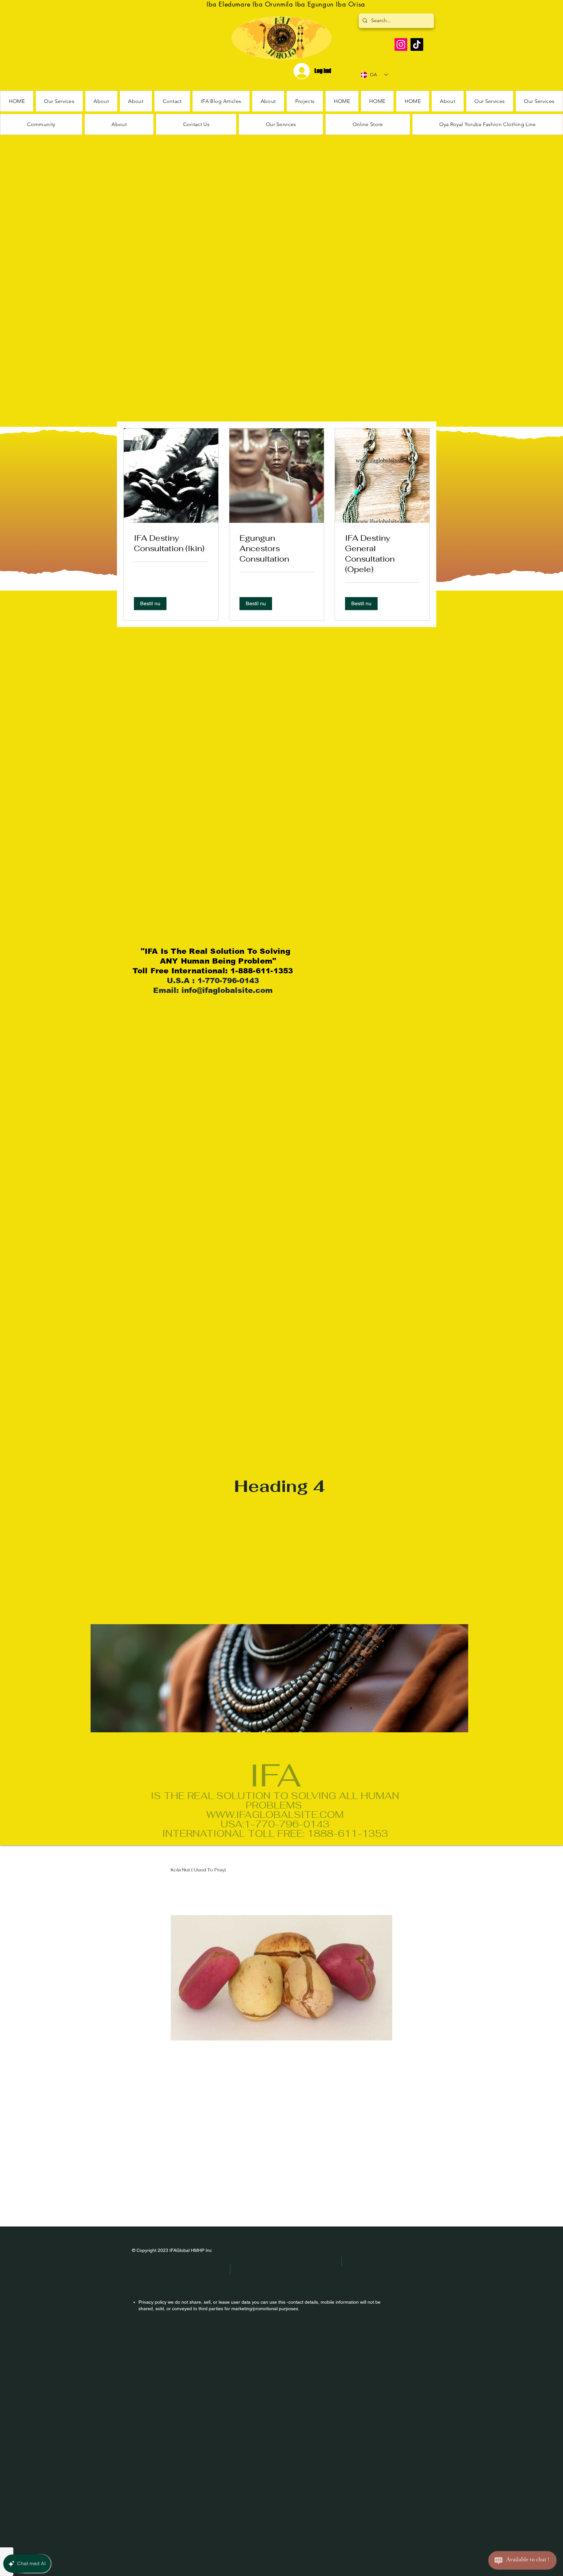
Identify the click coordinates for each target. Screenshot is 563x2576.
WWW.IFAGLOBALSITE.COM (275, 1815)
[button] (41, 124)
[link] (171, 543)
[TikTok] (417, 44)
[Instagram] (401, 44)
